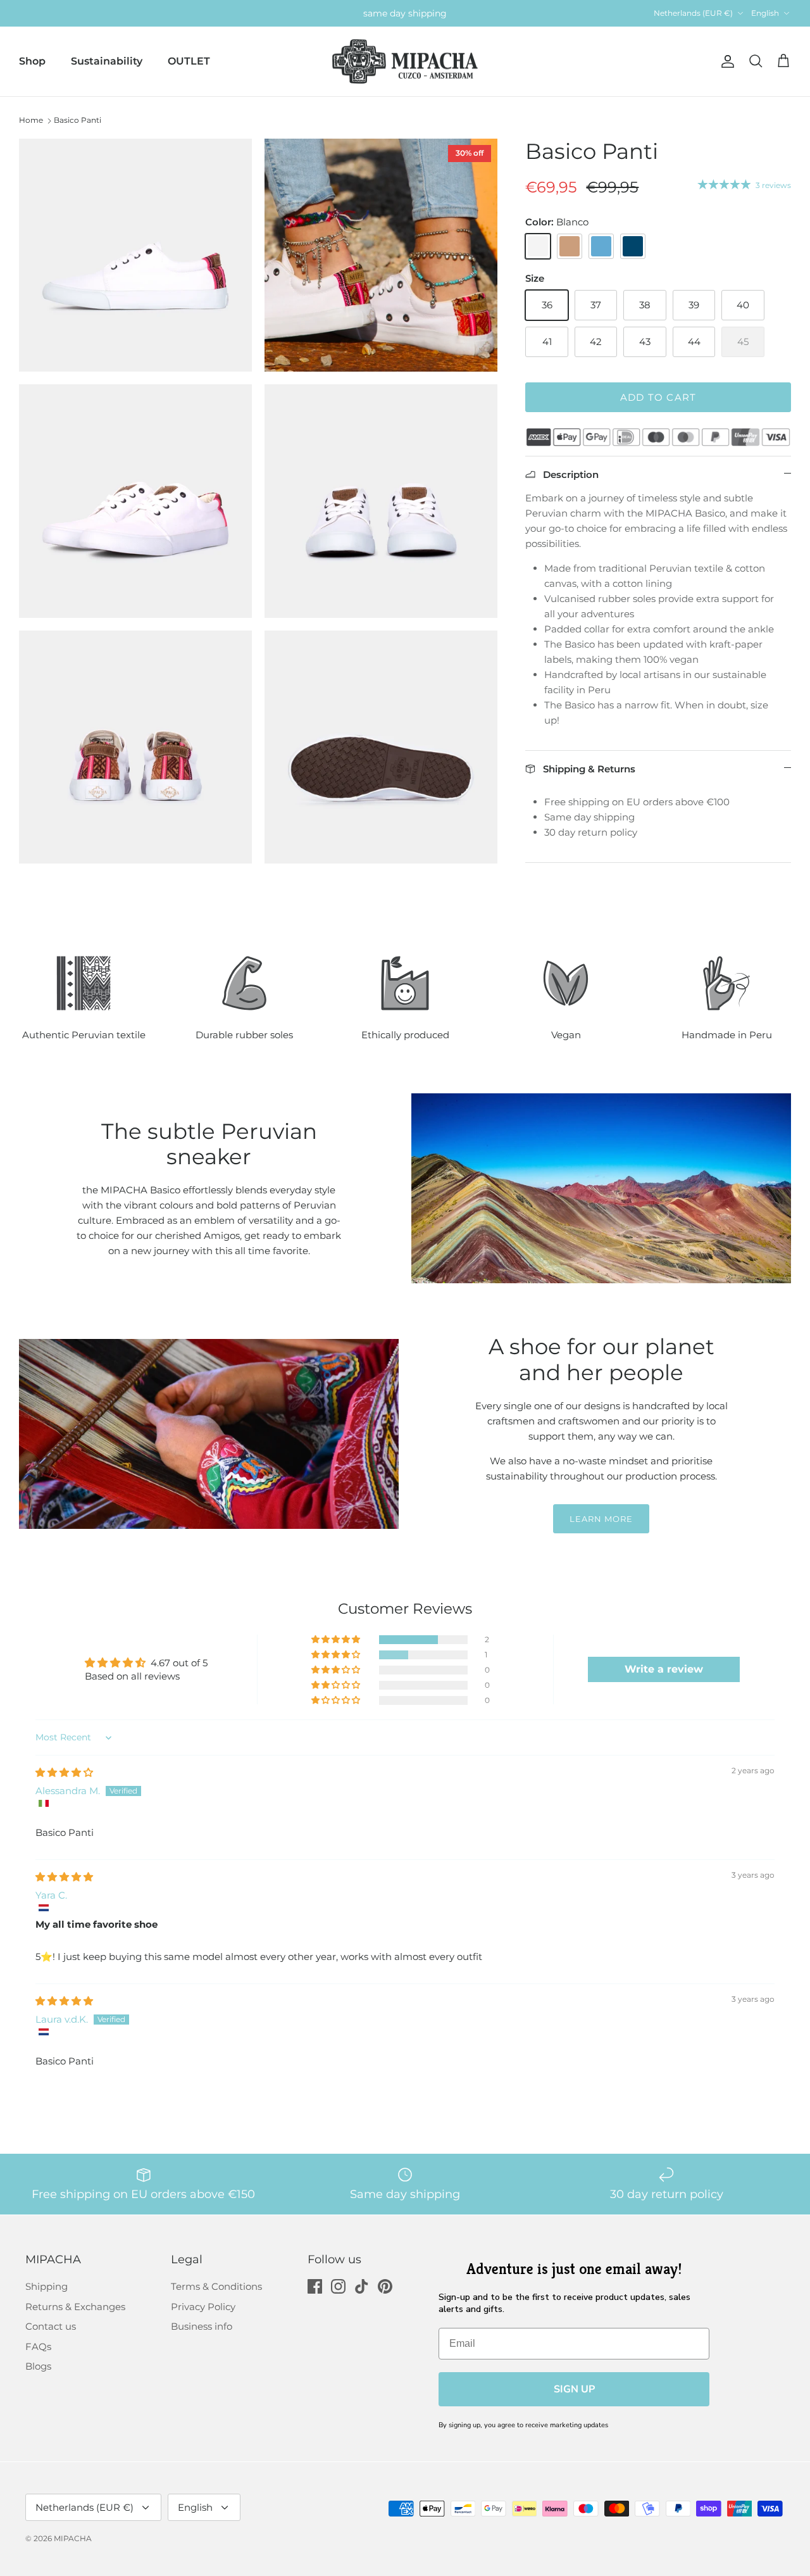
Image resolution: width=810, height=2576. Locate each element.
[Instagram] (338, 2286)
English (765, 13)
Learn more (601, 1519)
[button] (337, 1640)
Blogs (38, 2366)
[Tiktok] (362, 2286)
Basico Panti (78, 120)
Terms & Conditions (216, 2286)
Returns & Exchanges (75, 2307)
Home (31, 120)
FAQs (38, 2347)
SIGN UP (574, 2389)
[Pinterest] (385, 2286)
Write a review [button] (664, 1669)
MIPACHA (73, 2538)
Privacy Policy (203, 2307)
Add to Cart (658, 397)
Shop (32, 61)
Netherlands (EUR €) (693, 13)
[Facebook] (315, 2286)
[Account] (725, 61)
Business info (202, 2326)
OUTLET (189, 61)
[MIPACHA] (405, 62)
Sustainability (107, 61)
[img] (64, 1772)
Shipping (47, 2286)
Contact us (51, 2326)
